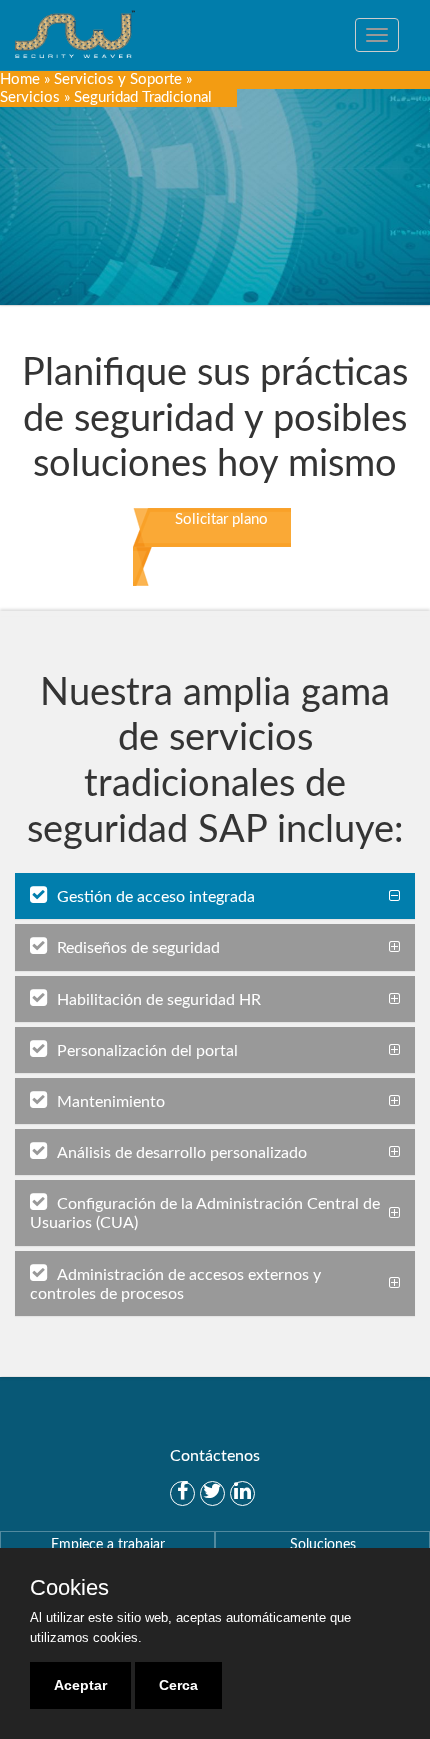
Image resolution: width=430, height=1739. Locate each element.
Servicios (30, 97)
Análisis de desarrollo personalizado (182, 1153)
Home (20, 79)
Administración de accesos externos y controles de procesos (175, 1284)
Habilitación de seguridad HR (159, 1000)
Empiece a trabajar (108, 1545)
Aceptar (80, 1685)
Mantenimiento (111, 1102)
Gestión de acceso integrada (156, 897)
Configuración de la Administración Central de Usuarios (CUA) (205, 1213)
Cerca (178, 1685)
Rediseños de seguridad (138, 948)
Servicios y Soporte (118, 79)
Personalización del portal (147, 1051)
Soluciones (323, 1545)
